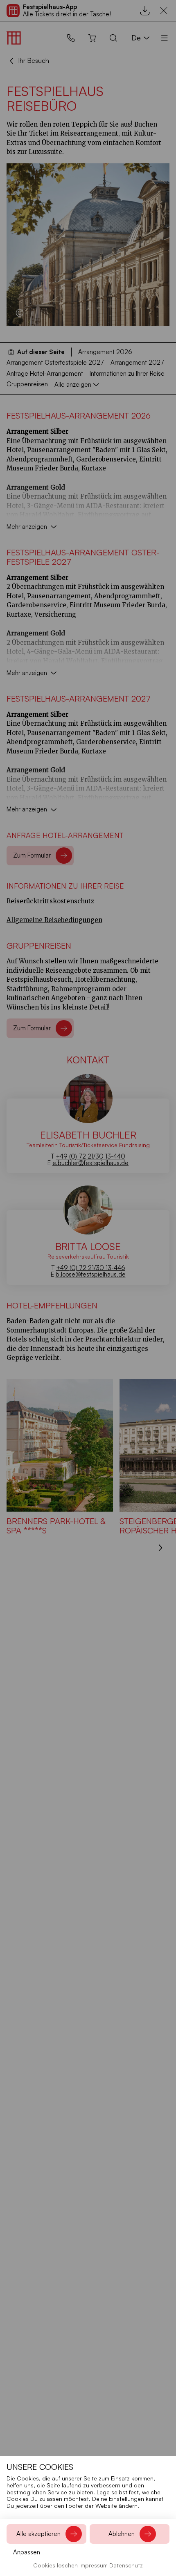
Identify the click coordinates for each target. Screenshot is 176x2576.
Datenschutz (126, 2565)
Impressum (94, 2565)
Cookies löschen (55, 2565)
